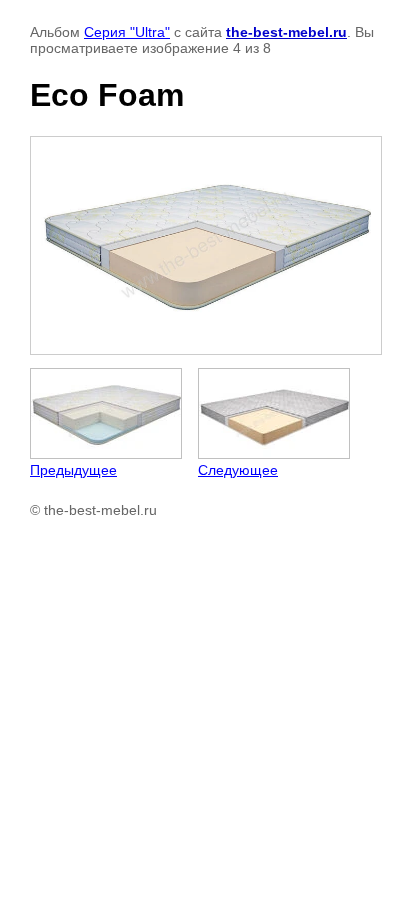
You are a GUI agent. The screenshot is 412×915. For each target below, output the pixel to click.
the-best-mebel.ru (286, 32)
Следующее (238, 470)
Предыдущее (73, 470)
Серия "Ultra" (127, 32)
